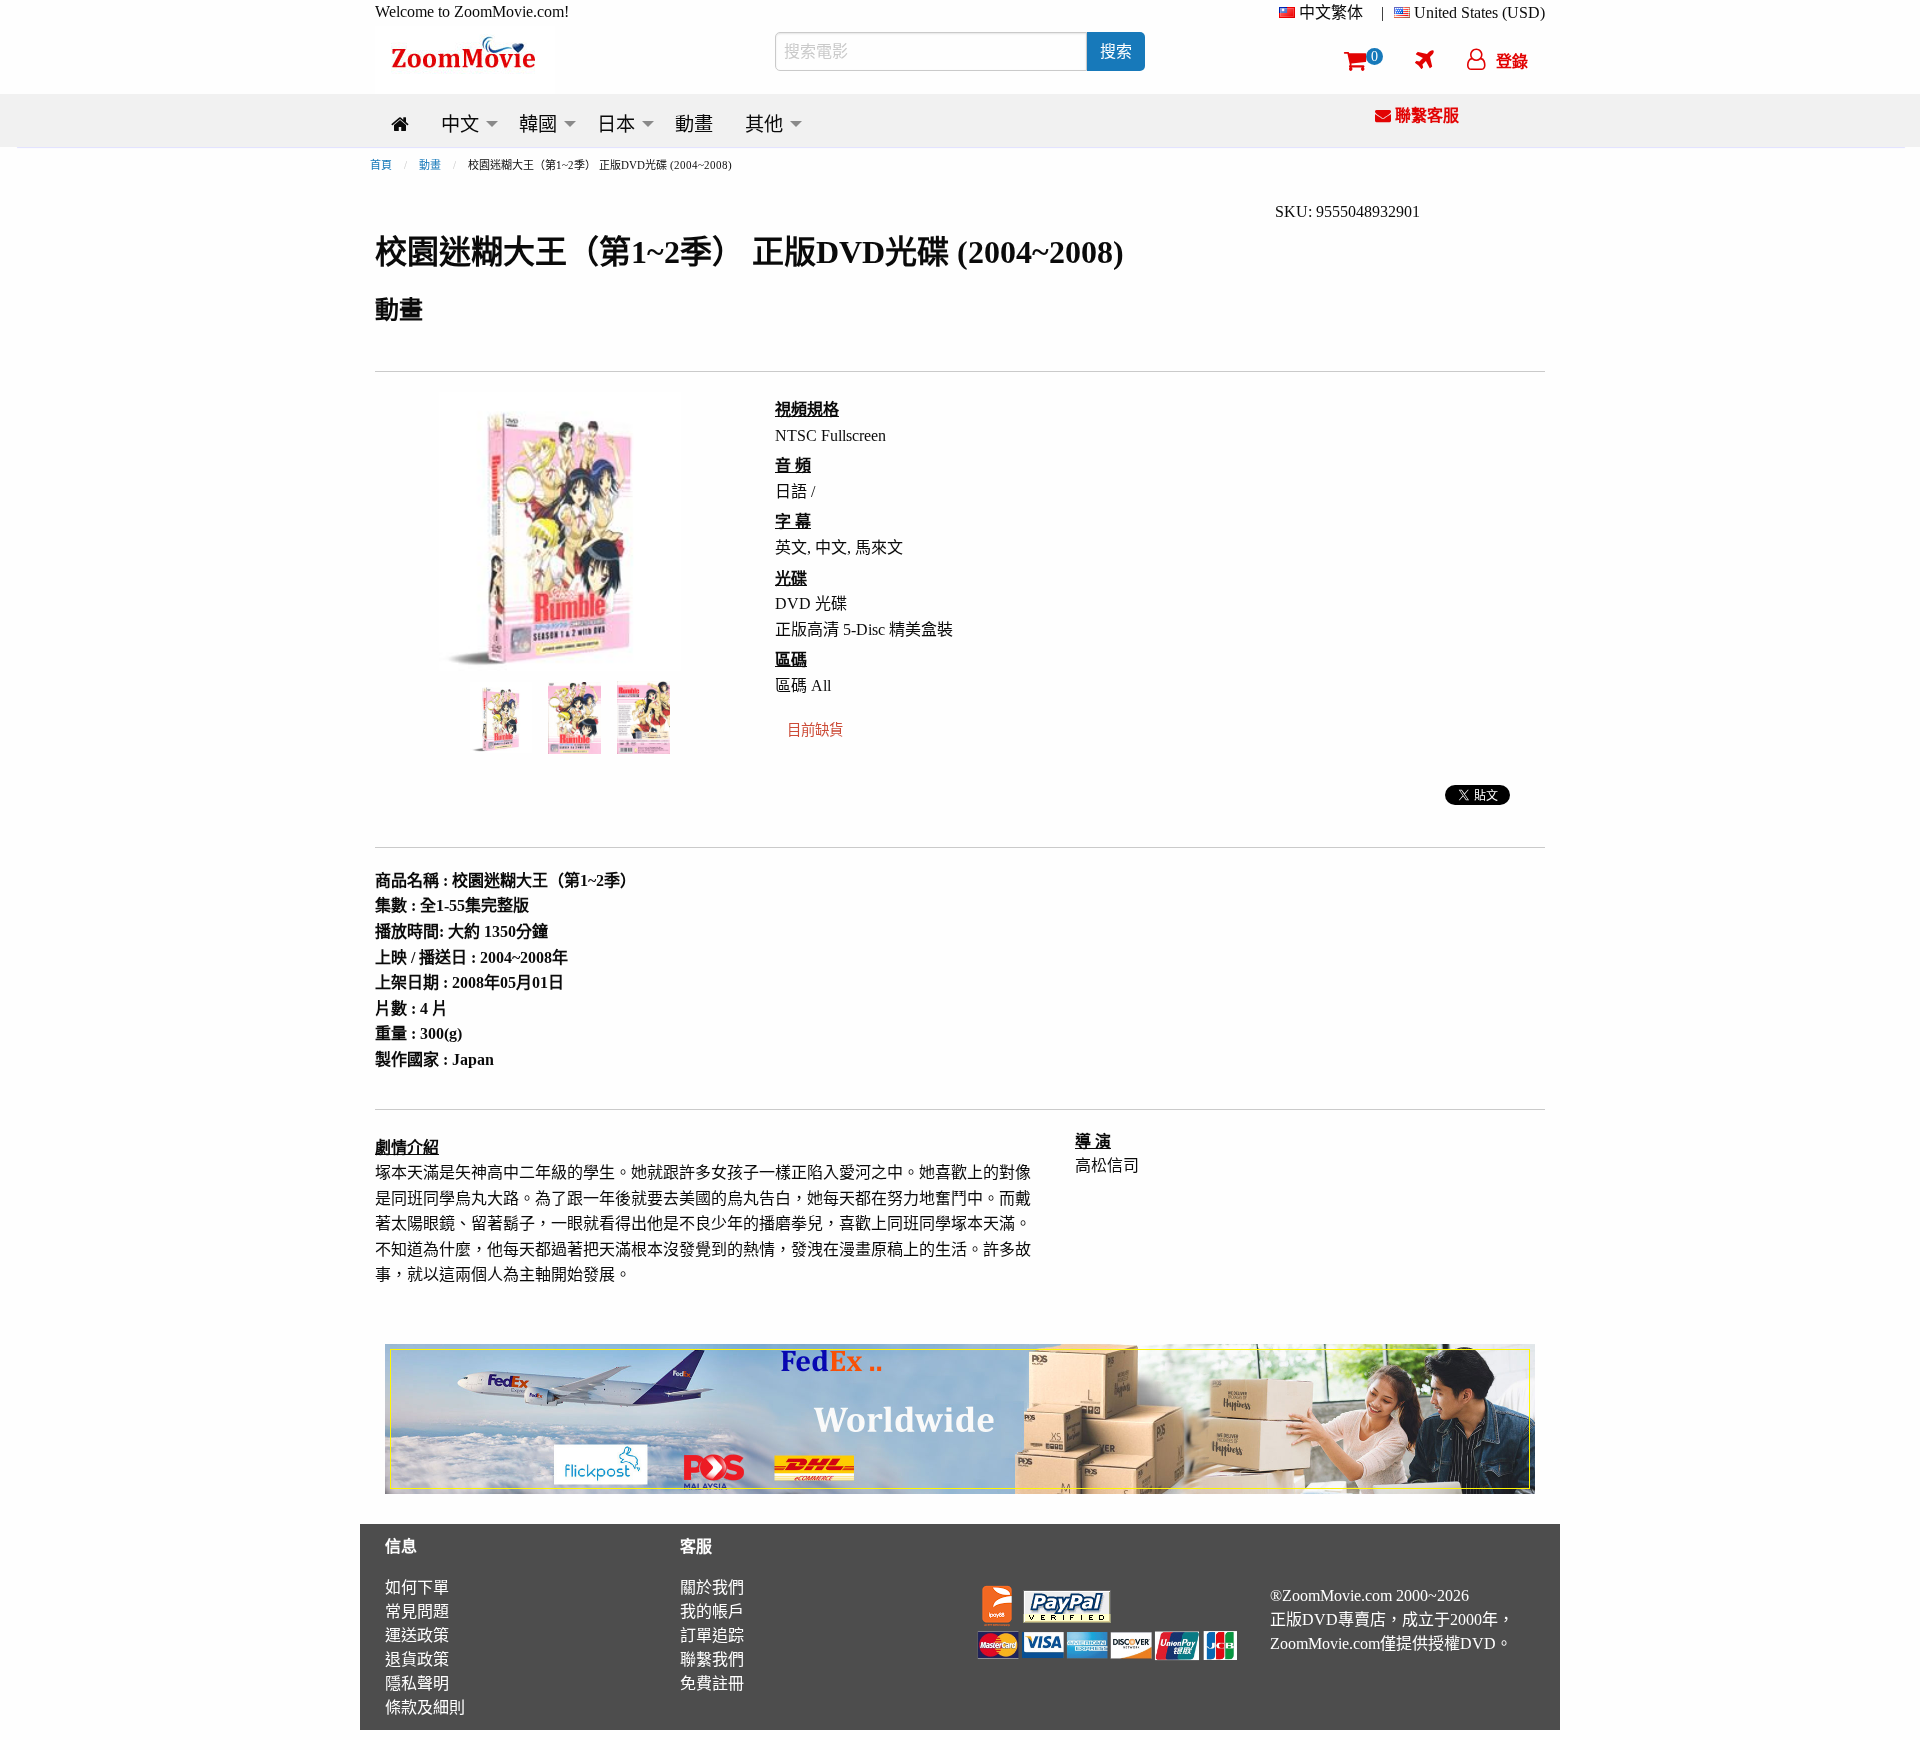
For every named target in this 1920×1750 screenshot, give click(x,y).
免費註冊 (712, 1683)
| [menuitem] (1382, 12)
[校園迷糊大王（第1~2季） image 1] (501, 718)
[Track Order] (1424, 59)
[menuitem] (1325, 13)
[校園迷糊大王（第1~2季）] (501, 715)
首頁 (381, 165)
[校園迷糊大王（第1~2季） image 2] (574, 718)
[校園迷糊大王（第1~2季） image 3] (643, 717)
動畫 (430, 165)
